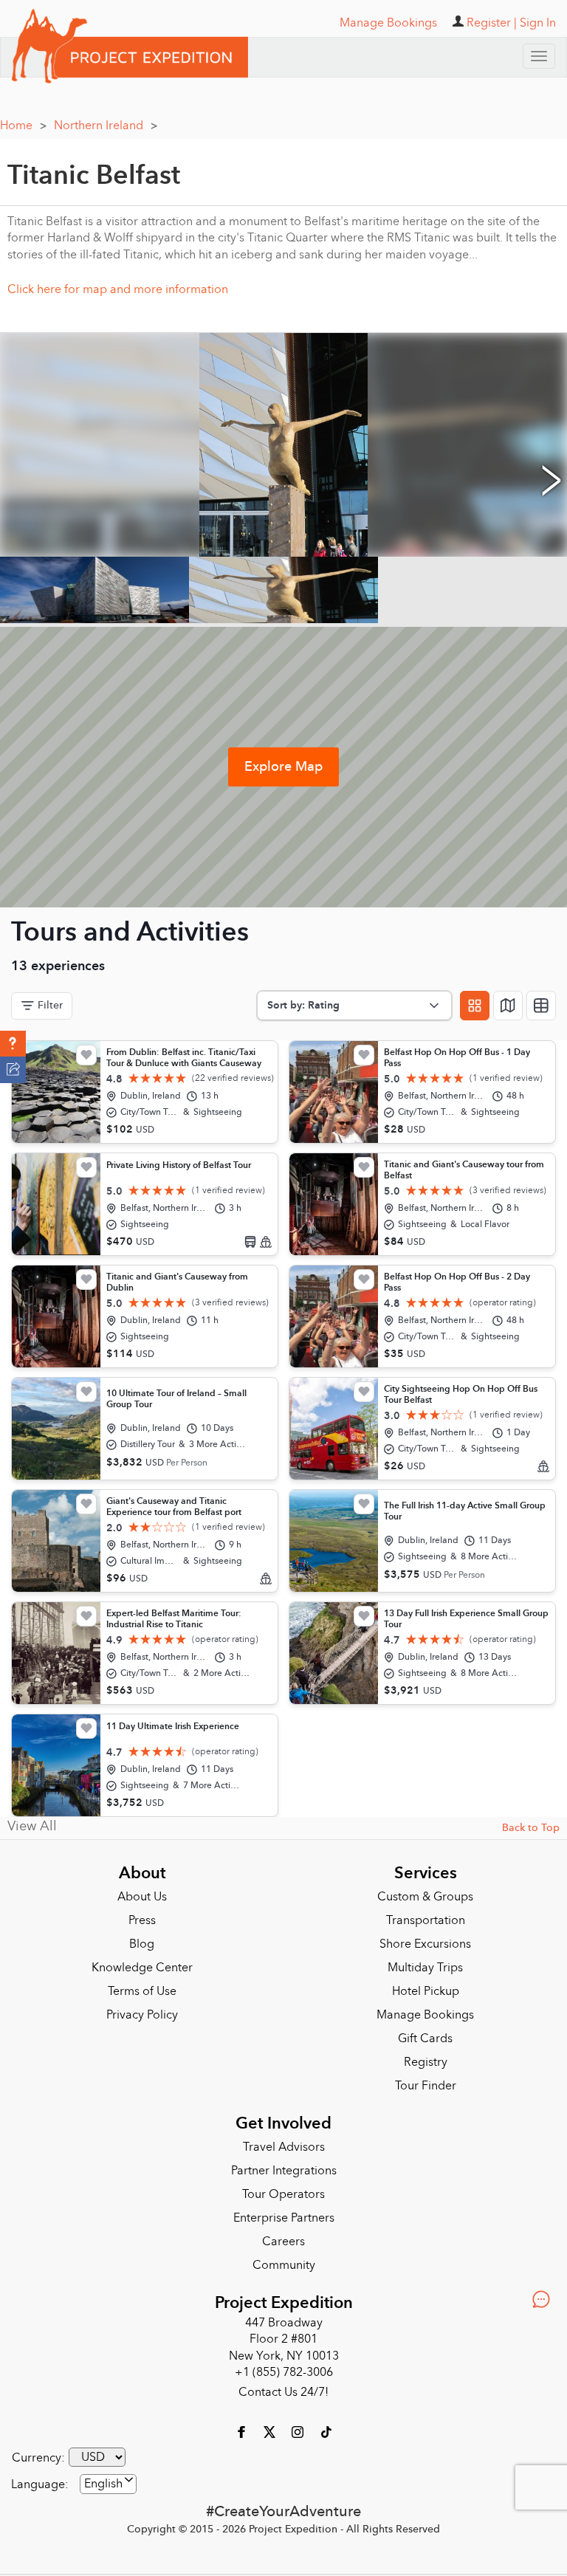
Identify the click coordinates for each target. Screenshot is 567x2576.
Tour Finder (426, 2081)
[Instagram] (299, 2425)
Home (23, 120)
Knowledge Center (142, 1962)
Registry (426, 2057)
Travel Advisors (284, 2142)
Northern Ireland (106, 120)
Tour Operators (283, 2189)
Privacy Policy (142, 2010)
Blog (142, 1939)
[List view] (541, 1000)
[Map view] (508, 1000)
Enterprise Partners (284, 2213)
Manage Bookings (425, 2010)
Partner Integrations (284, 2165)
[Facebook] (243, 2425)
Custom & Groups (425, 1892)
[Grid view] (475, 1000)
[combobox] (108, 2479)
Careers (283, 2236)
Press (142, 1915)
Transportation (426, 1915)
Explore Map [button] (283, 762)
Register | (492, 23)
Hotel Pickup (426, 1986)
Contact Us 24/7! (283, 2387)
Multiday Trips (425, 1962)
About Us (142, 1892)
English (103, 2479)
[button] (13, 1044)
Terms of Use (142, 1986)
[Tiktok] (326, 2425)
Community (284, 2260)
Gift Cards (425, 2033)
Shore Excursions (425, 1939)
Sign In (538, 23)
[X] (271, 2425)
